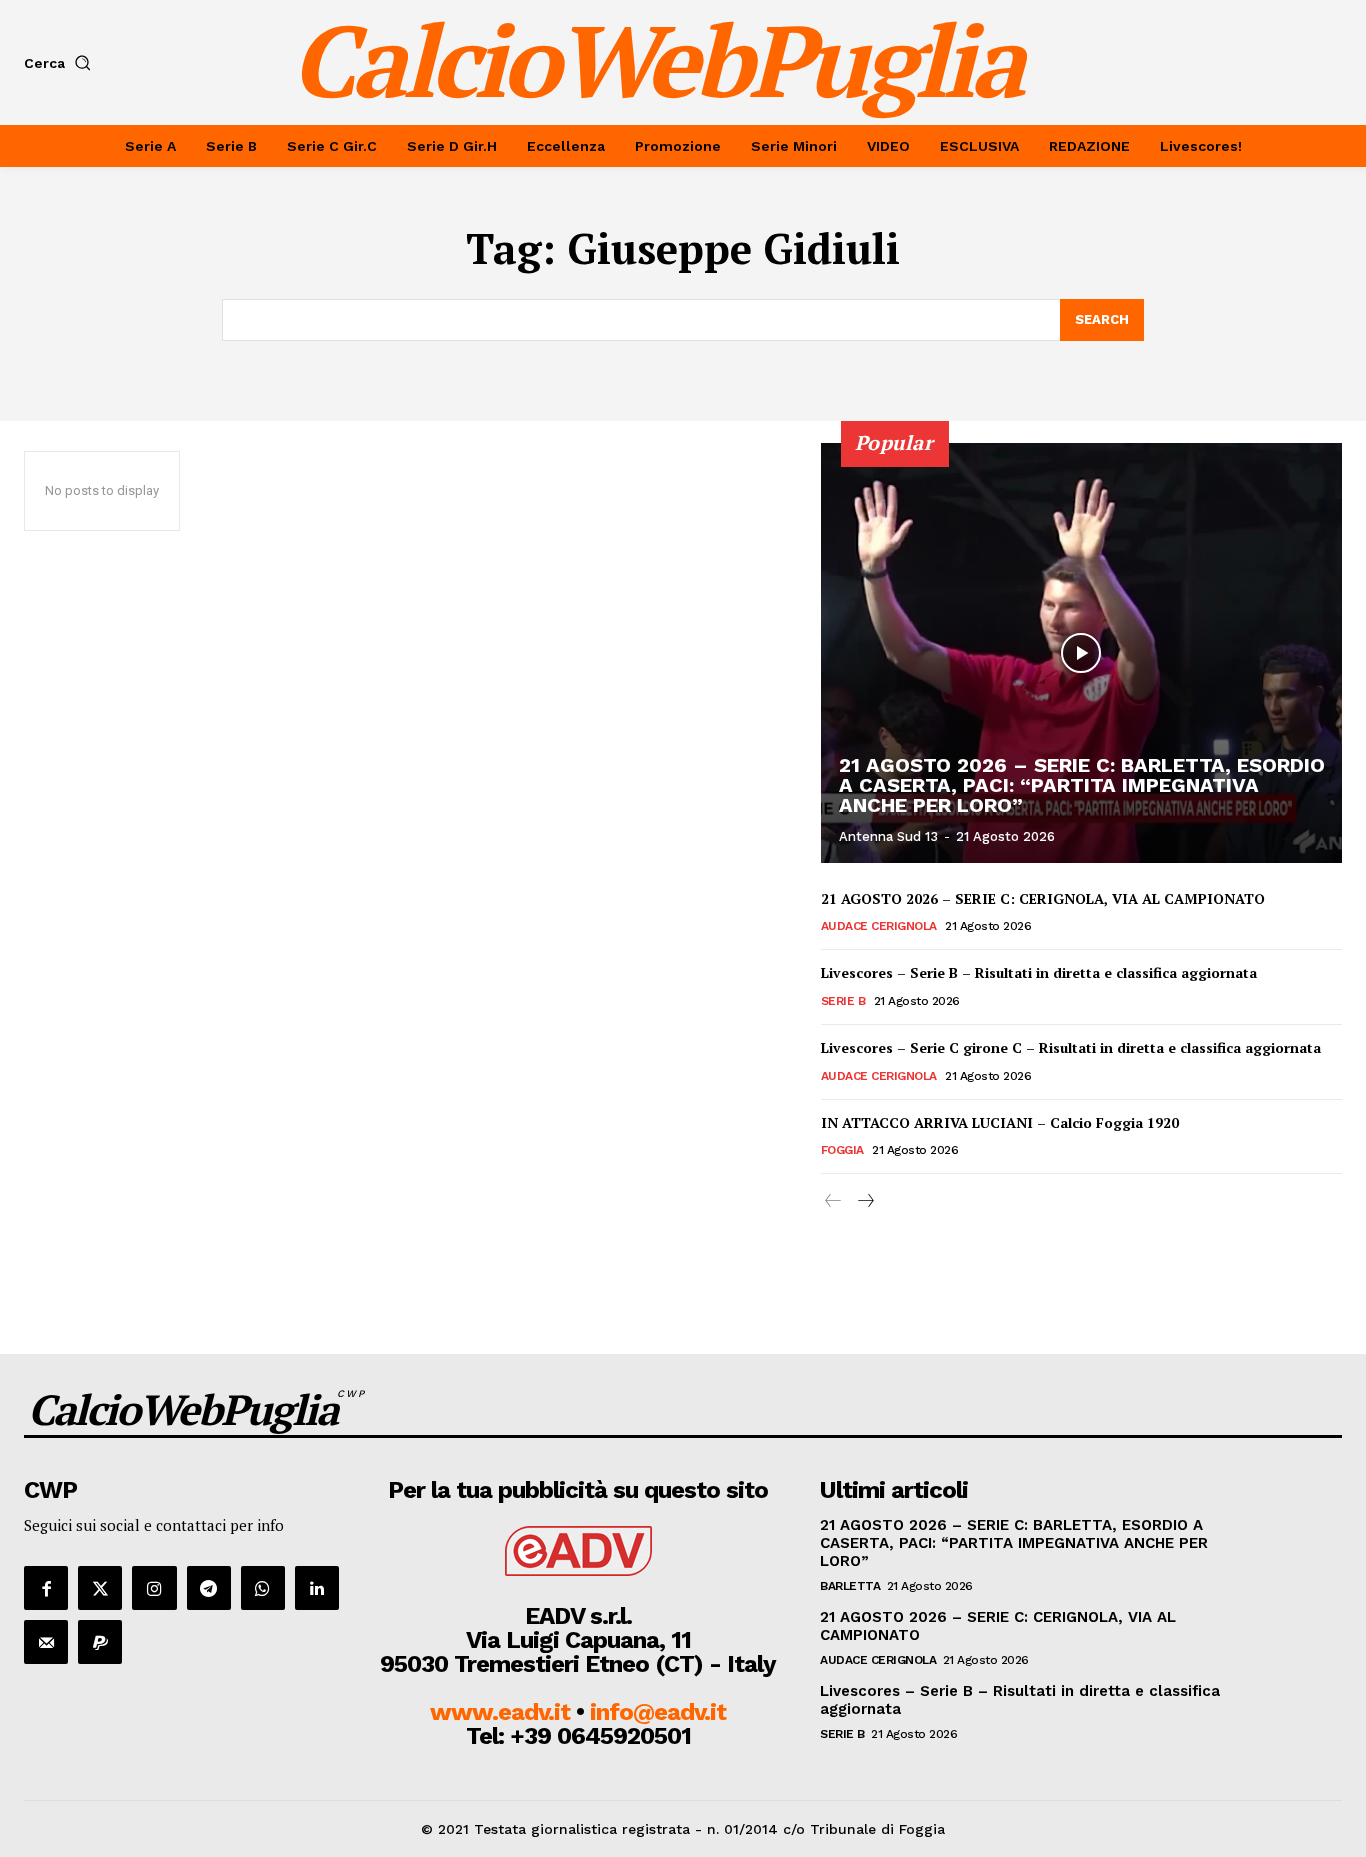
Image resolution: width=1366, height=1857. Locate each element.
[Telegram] (209, 1588)
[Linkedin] (317, 1588)
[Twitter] (100, 1588)
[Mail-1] (46, 1642)
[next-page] (865, 1201)
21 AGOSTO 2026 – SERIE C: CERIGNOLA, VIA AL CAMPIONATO (1043, 898)
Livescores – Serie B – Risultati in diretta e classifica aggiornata (1039, 972)
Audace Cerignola (879, 926)
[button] (61, 63)
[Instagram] (154, 1588)
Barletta (850, 1586)
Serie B (843, 1001)
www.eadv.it (500, 1712)
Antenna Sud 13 (888, 836)
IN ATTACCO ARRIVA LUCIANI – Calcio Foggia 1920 (1000, 1122)
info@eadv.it (658, 1712)
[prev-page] (833, 1201)
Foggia (842, 1150)
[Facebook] (46, 1588)
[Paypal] (100, 1642)
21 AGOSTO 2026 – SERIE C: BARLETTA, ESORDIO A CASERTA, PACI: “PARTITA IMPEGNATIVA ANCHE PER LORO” (1082, 785)
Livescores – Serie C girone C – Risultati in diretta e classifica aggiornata (1071, 1047)
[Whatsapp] (263, 1588)
